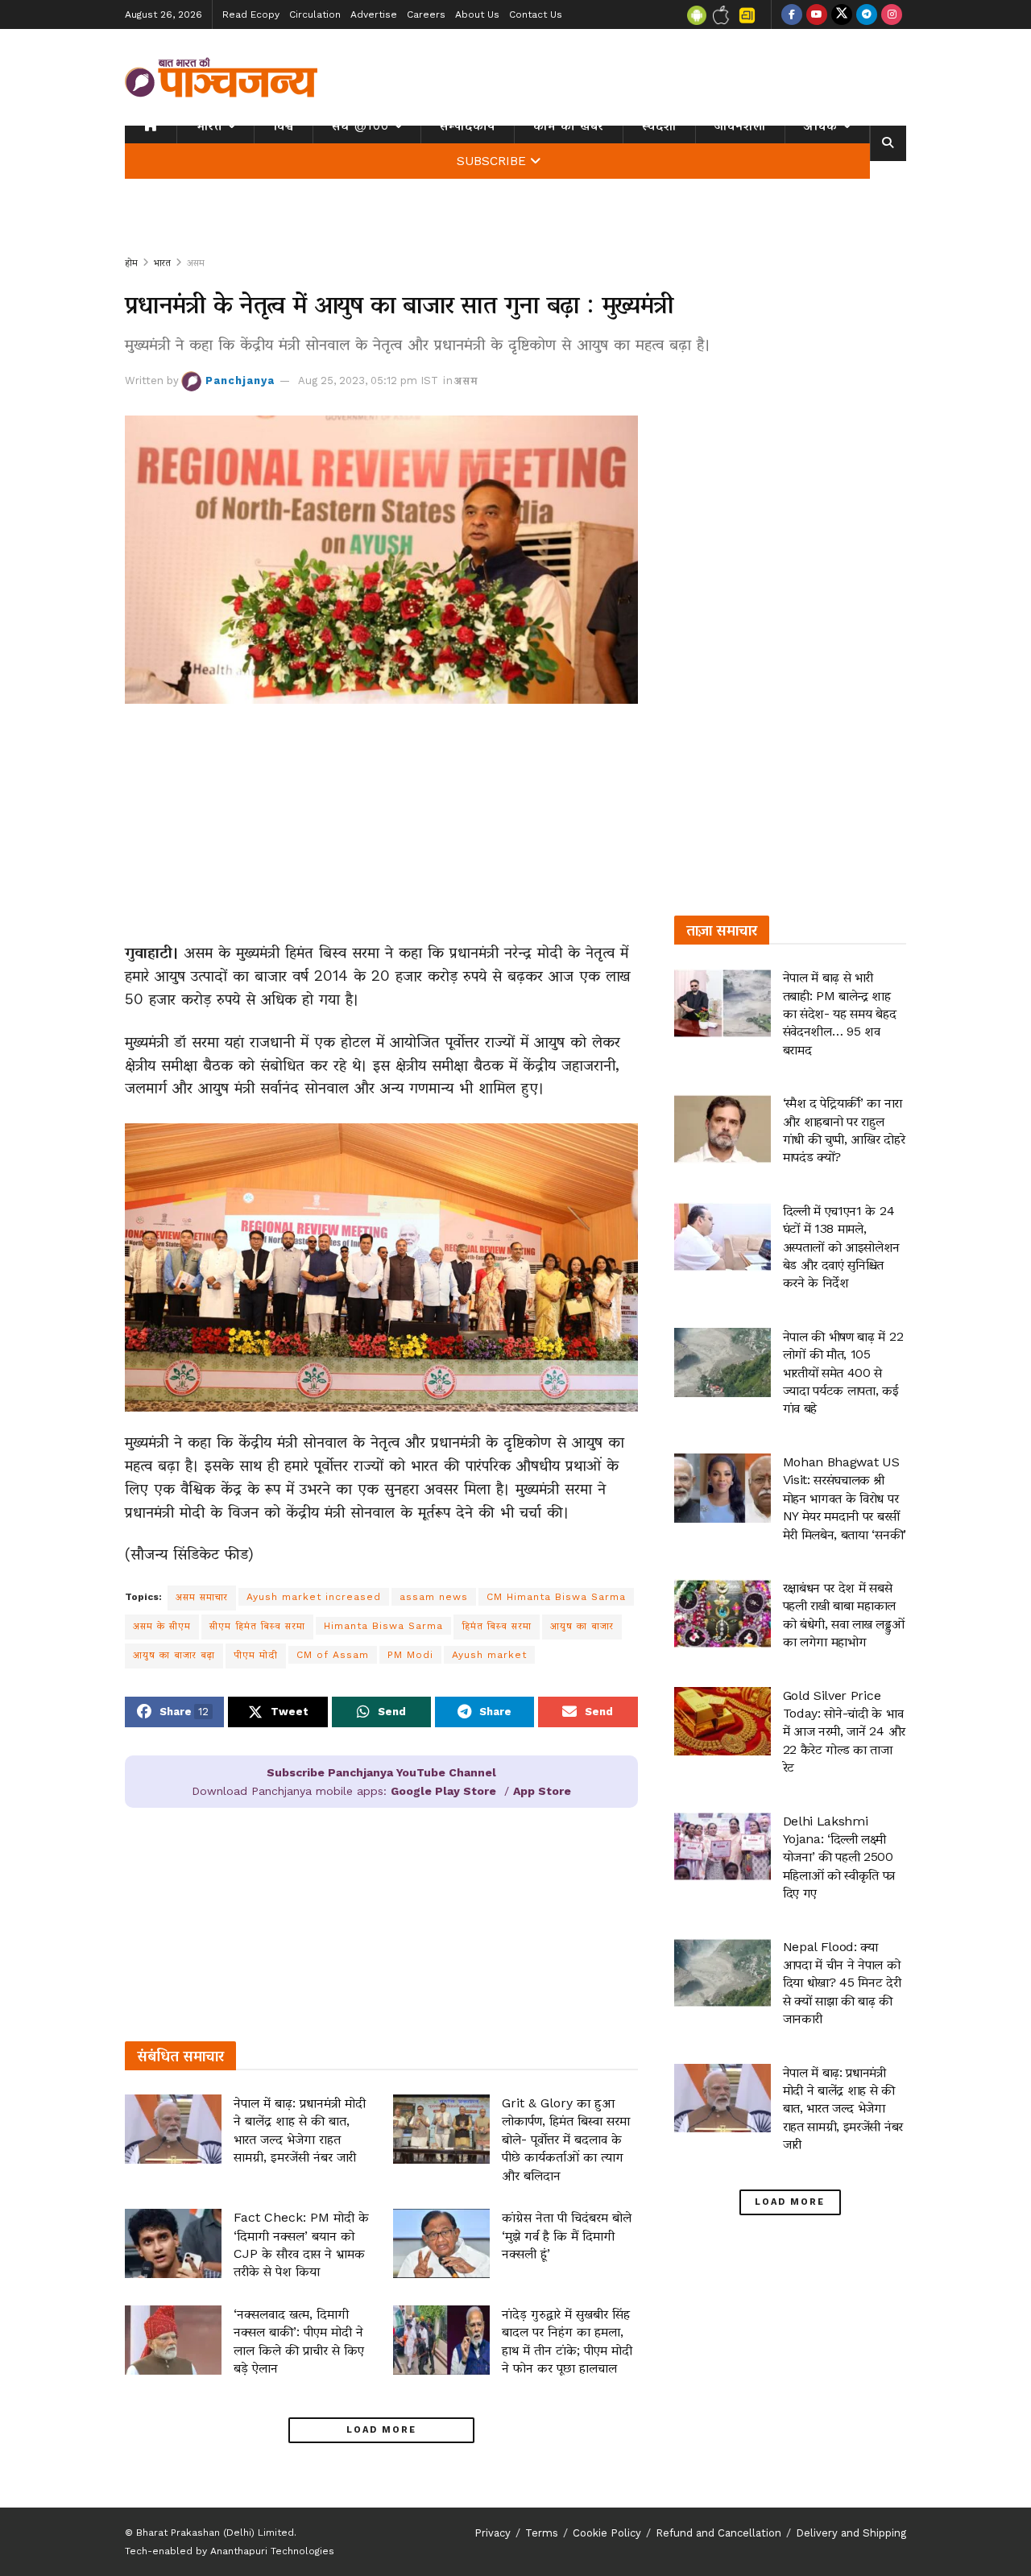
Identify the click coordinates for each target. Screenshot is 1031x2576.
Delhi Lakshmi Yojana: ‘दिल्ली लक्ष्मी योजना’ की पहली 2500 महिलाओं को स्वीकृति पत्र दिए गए (839, 1857)
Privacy (493, 2533)
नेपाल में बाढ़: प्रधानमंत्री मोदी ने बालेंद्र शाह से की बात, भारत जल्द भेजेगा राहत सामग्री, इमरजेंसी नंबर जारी (843, 2109)
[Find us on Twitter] (842, 14)
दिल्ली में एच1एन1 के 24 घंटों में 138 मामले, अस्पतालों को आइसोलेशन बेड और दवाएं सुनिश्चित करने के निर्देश (842, 1247)
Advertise (374, 14)
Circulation (315, 14)
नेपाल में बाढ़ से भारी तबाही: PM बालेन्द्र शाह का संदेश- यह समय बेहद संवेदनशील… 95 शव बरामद (840, 1013)
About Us (477, 14)
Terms (542, 2533)
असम (196, 263)
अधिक (821, 126)
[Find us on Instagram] (892, 14)
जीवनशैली (740, 126)
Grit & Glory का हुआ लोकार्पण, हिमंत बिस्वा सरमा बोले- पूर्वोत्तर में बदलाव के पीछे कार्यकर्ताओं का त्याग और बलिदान (566, 2139)
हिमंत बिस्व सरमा (497, 1626)
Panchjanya (240, 380)
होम (131, 263)
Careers (426, 14)
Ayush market (489, 1655)
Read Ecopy (251, 14)
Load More (381, 2430)
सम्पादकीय (468, 126)
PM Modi (410, 1655)
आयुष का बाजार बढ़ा (174, 1655)
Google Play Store (443, 1791)
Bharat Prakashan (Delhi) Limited (215, 2533)
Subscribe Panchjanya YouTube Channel (381, 1772)
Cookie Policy (607, 2533)
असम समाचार (202, 1597)
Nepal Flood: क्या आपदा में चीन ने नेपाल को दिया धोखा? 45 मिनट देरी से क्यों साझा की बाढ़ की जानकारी (842, 1983)
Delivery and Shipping (851, 2533)
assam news (434, 1597)
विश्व (284, 126)
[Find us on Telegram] (867, 14)
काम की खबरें (569, 126)
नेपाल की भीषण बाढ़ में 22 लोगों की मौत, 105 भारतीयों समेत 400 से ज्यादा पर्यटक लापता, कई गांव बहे (843, 1373)
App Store (542, 1791)
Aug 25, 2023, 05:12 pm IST (368, 380)
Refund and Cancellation (718, 2533)
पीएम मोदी (256, 1655)
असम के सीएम (162, 1626)
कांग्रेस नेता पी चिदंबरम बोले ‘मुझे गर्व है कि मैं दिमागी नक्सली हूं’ (567, 2235)
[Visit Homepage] (222, 77)
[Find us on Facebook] (792, 14)
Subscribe (491, 161)
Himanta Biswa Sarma (383, 1626)
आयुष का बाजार (582, 1626)
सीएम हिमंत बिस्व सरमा (257, 1626)
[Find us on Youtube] (817, 14)
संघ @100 (360, 126)
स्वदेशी (659, 126)
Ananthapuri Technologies (272, 2551)
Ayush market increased (314, 1597)
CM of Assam (333, 1655)
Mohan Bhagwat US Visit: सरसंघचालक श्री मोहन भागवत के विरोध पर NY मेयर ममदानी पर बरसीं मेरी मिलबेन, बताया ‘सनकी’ (845, 1498)
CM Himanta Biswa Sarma (556, 1597)
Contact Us (536, 14)
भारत (209, 126)
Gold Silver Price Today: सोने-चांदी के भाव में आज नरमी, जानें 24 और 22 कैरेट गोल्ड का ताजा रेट (844, 1732)
